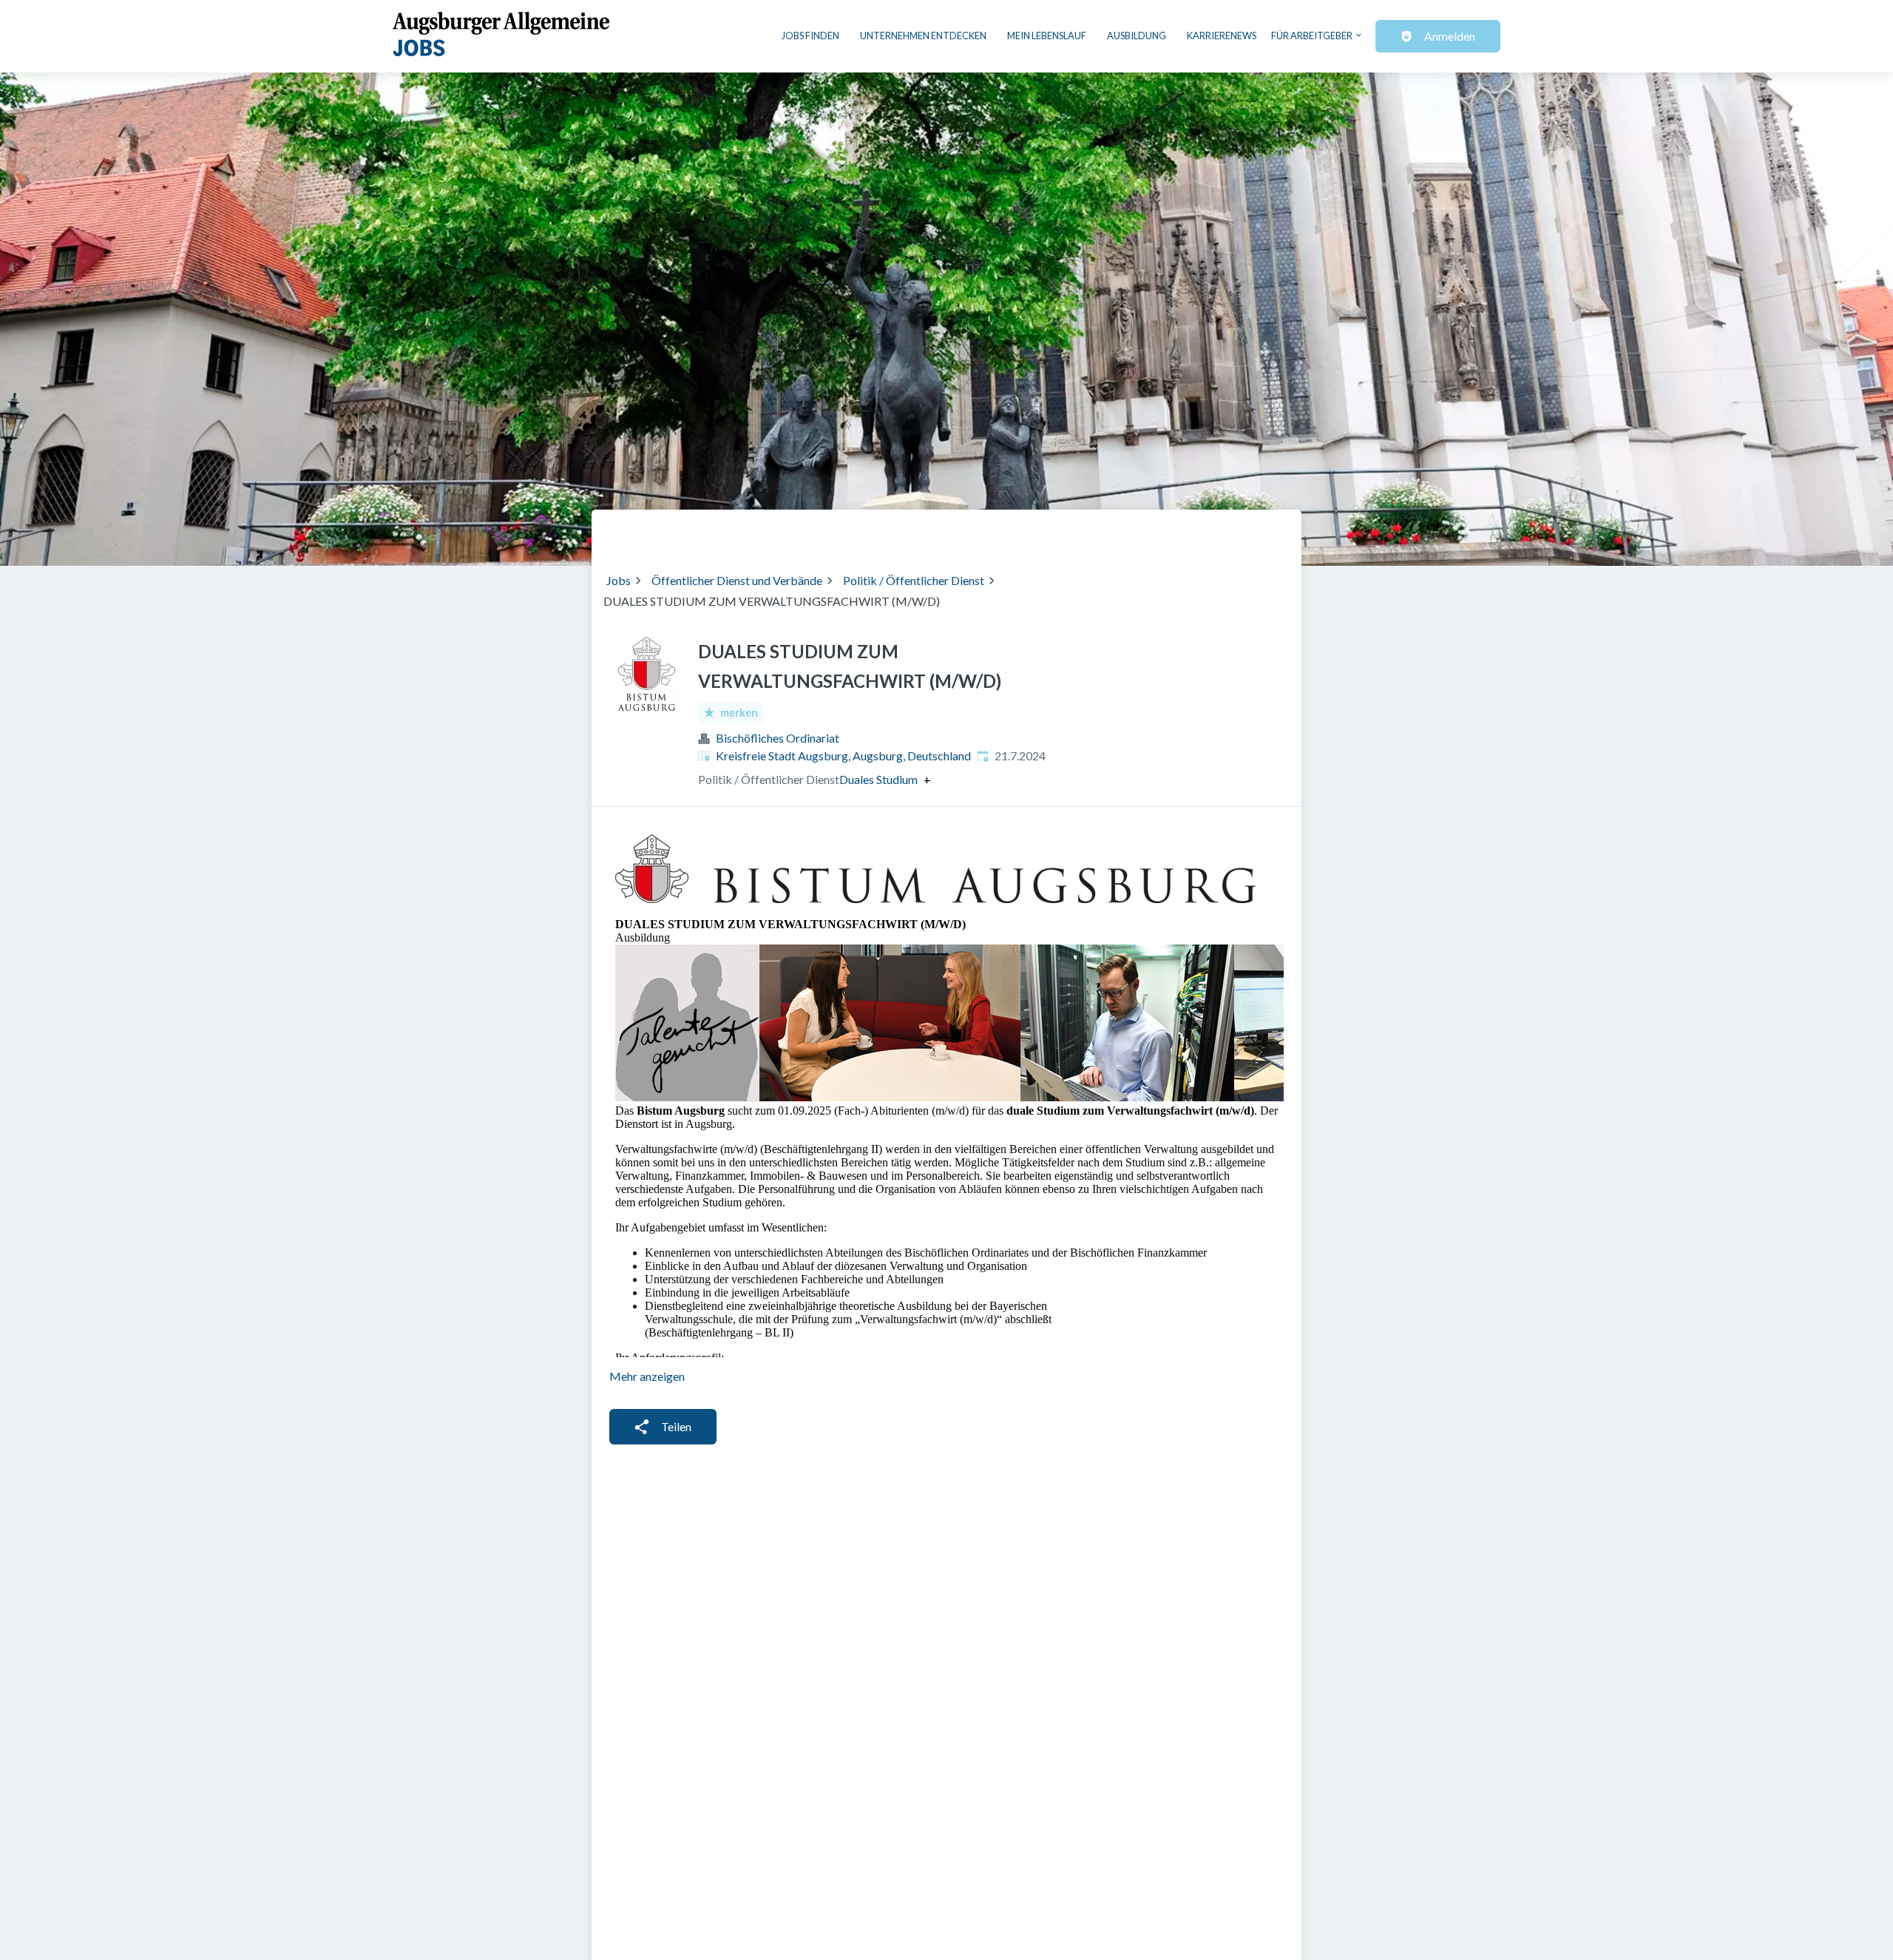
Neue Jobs (1166, 532)
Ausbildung (1137, 36)
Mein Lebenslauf (1047, 36)
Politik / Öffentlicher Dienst (914, 580)
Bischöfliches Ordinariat (778, 738)
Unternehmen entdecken (923, 36)
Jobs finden (810, 36)
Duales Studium (878, 780)
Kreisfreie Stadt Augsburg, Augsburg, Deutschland (843, 756)
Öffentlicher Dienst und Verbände (737, 580)
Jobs (619, 580)
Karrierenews (1222, 36)
